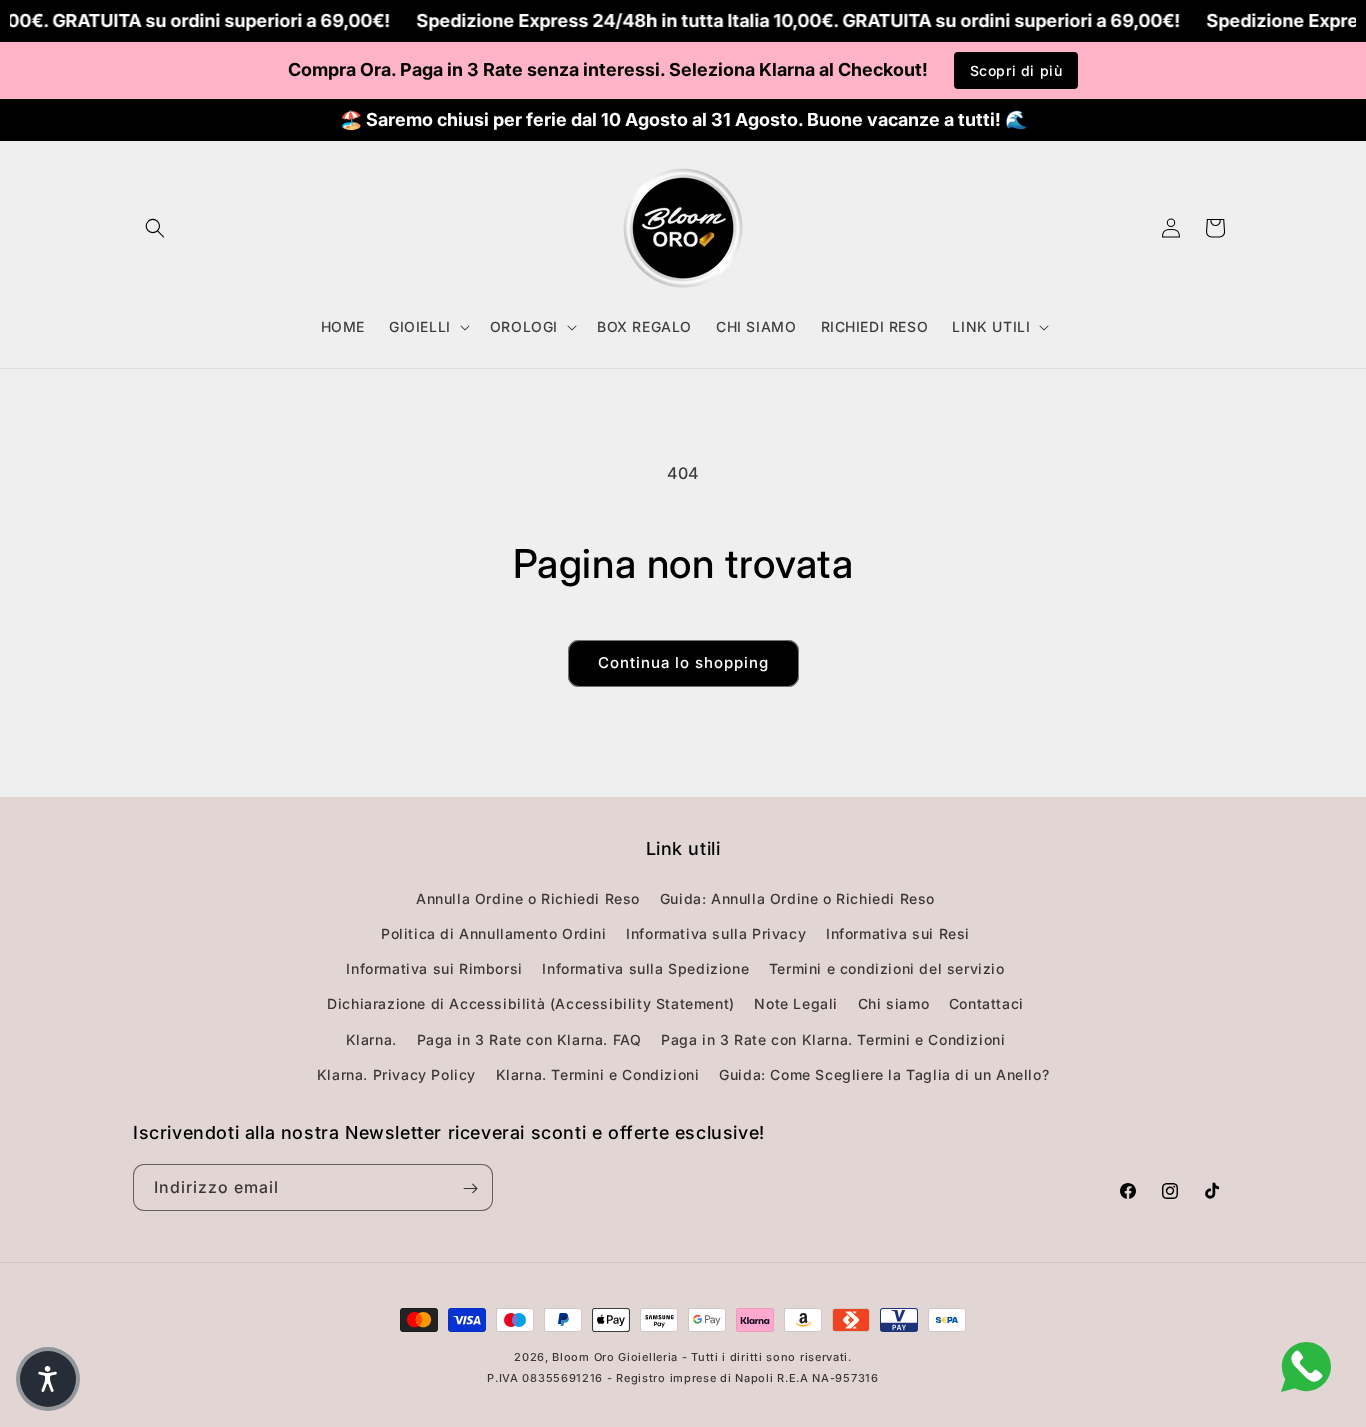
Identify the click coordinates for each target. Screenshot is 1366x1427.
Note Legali (796, 1003)
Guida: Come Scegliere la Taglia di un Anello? (884, 1073)
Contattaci (986, 1003)
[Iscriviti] (470, 1188)
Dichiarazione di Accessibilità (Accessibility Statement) (531, 1003)
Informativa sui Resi (898, 932)
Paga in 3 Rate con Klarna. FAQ (529, 1038)
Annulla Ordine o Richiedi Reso (528, 897)
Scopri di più (1016, 70)
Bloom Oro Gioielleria (615, 1357)
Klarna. (371, 1038)
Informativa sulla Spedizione (645, 967)
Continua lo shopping (683, 662)
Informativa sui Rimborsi (434, 967)
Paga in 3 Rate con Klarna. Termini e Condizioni (833, 1038)
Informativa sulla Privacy (716, 932)
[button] (155, 228)
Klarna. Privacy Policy (396, 1073)
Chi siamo (893, 1003)
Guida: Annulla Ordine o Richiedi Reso (797, 897)
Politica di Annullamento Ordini (494, 932)
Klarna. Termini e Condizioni (598, 1073)
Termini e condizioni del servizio (887, 967)
